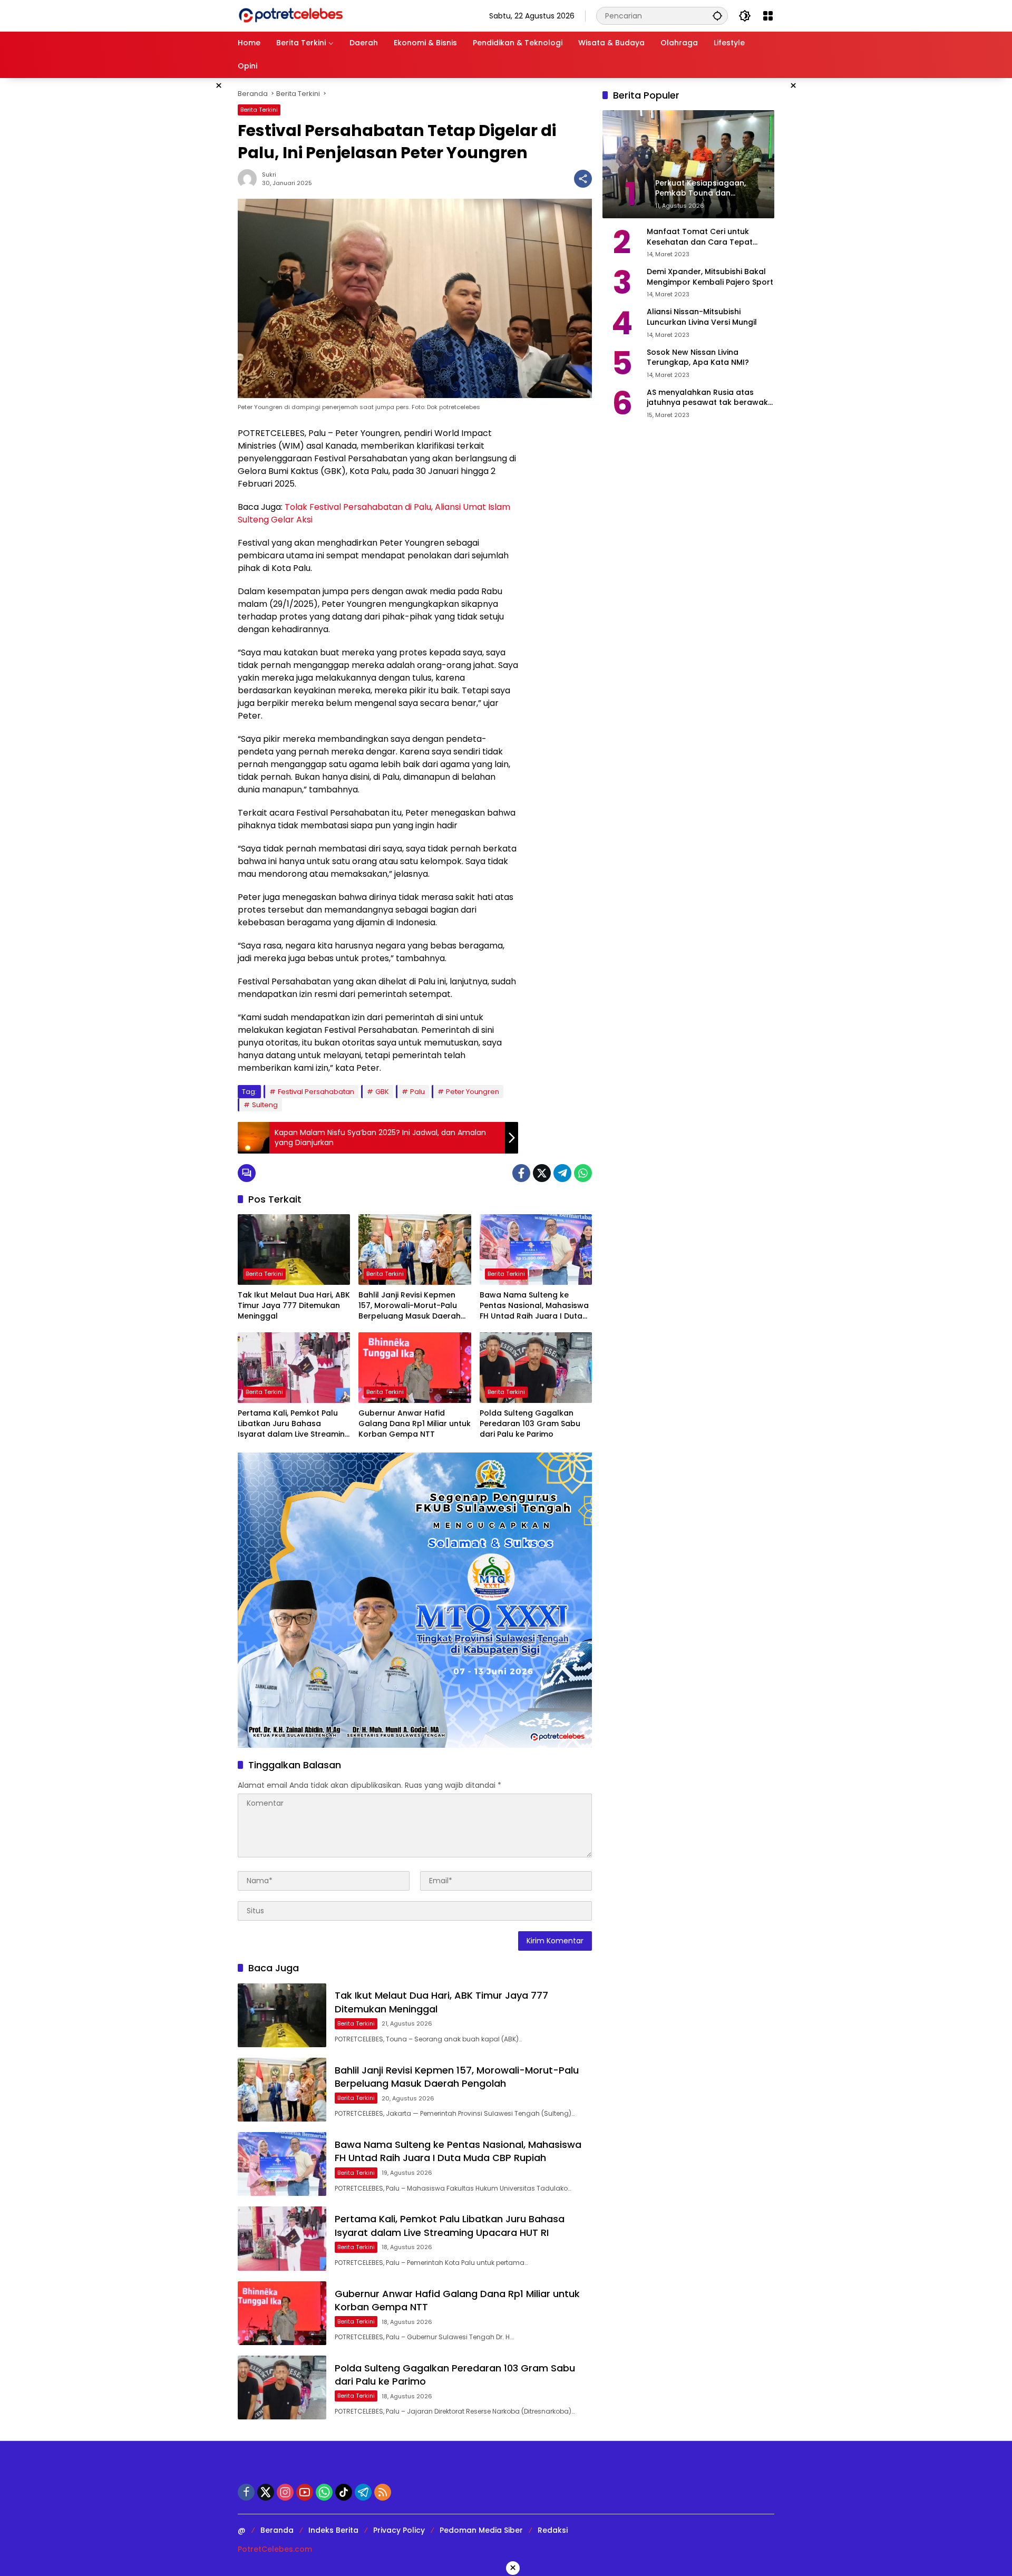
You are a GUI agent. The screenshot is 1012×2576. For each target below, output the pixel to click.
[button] (717, 16)
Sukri (269, 175)
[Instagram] (285, 2492)
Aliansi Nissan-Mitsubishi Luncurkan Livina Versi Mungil (702, 317)
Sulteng (265, 1105)
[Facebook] (521, 1173)
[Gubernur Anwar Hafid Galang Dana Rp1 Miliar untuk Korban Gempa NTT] (415, 1368)
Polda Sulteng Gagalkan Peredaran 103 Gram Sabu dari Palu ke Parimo (530, 1423)
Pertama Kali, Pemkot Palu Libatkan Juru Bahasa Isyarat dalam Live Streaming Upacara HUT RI (294, 1424)
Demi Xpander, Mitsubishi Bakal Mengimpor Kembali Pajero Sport (710, 277)
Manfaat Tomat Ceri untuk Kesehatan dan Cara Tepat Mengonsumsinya (700, 237)
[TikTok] (344, 2492)
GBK (382, 1092)
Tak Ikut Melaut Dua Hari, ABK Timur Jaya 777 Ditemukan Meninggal (294, 1305)
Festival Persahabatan (316, 1092)
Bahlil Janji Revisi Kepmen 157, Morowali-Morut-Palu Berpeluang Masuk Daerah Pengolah (410, 1306)
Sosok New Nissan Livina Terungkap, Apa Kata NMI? (698, 358)
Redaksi (553, 2530)
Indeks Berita (333, 2530)
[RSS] (383, 2492)
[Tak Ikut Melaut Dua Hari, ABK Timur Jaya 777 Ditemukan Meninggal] (294, 1250)
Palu (417, 1092)
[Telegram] (562, 1173)
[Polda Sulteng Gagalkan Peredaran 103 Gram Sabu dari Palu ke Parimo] (536, 1368)
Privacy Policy (399, 2530)
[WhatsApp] (583, 1173)
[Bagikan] (583, 179)
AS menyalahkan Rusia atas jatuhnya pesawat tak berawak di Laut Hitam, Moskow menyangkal (707, 398)
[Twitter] (542, 1173)
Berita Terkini (259, 110)
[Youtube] (305, 2492)
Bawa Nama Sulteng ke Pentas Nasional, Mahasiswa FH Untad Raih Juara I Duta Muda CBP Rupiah (534, 1306)
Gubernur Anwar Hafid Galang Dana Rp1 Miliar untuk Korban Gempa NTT (415, 1423)
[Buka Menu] (768, 16)
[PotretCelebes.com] (290, 15)
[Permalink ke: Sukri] (250, 179)
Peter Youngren (473, 1092)
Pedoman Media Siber (481, 2530)
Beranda (277, 2530)
